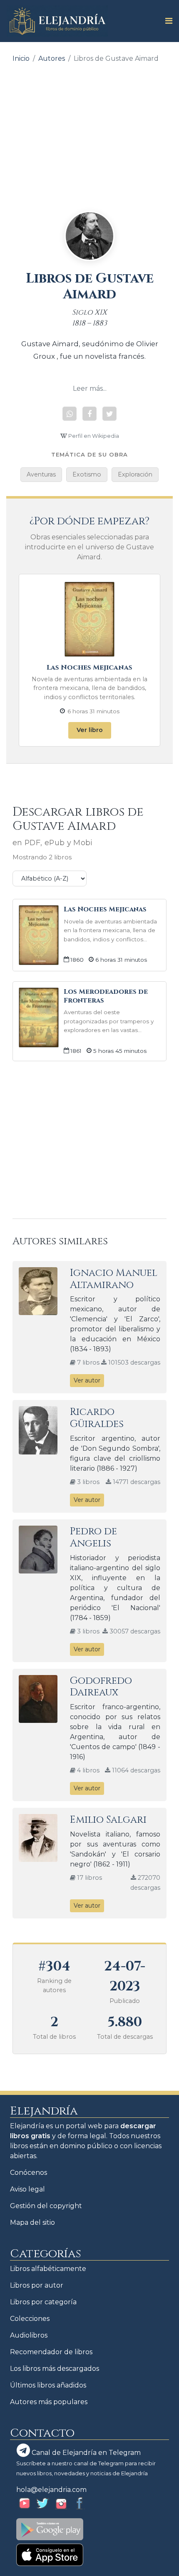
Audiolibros (29, 2335)
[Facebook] (89, 414)
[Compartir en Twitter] (109, 414)
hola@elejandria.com (51, 2490)
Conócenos (29, 2173)
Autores (52, 58)
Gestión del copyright (46, 2206)
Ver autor (87, 1380)
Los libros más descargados (55, 2369)
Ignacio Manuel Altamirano (114, 1279)
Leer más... (90, 388)
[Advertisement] (89, 131)
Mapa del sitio (32, 2222)
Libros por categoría (43, 2302)
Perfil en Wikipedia (93, 436)
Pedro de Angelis (93, 1537)
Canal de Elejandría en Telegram (85, 2453)
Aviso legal (27, 2189)
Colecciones (30, 2319)
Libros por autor (37, 2285)
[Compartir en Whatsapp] (70, 414)
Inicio (21, 58)
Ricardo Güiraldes (97, 1418)
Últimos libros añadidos (48, 2385)
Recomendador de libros (51, 2352)
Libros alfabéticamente (48, 2269)
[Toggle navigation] (166, 21)
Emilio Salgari (108, 1820)
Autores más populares (49, 2402)
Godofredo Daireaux (101, 1687)
